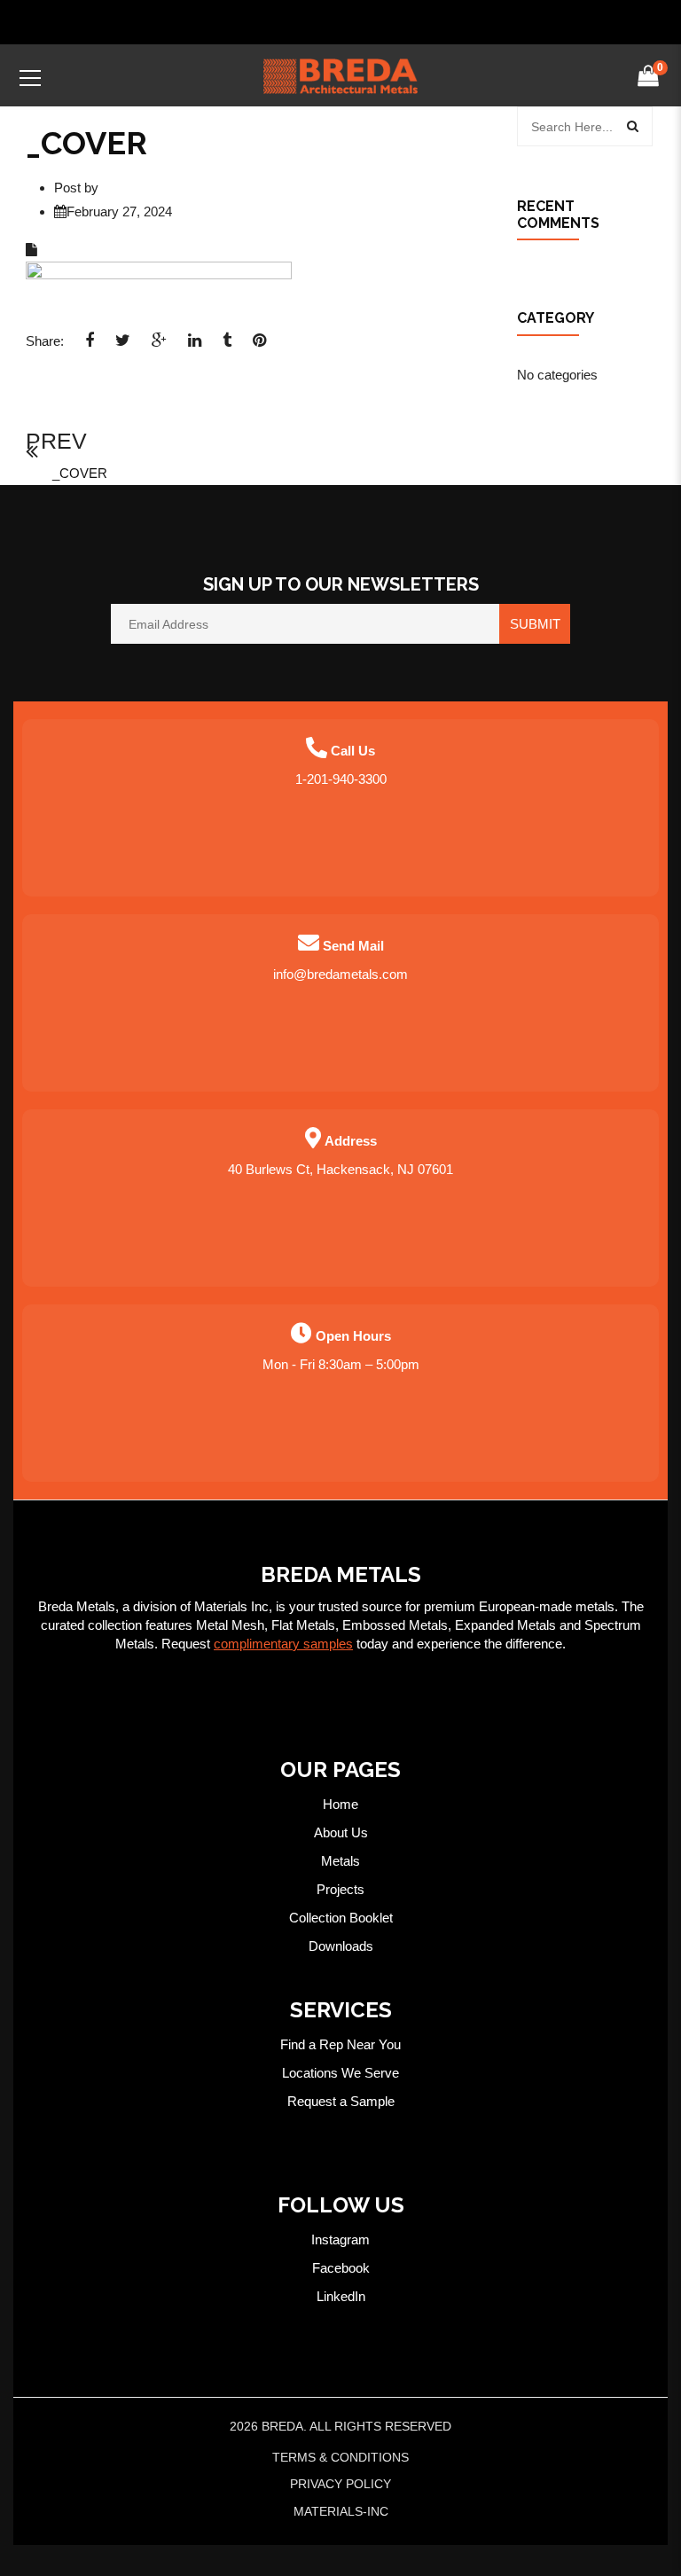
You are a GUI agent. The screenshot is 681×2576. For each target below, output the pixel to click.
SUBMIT (535, 624)
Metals (340, 1861)
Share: (45, 341)
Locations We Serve (340, 2073)
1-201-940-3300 (341, 779)
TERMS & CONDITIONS (340, 2457)
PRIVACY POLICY (340, 2484)
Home (340, 1804)
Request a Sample (341, 2101)
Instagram (340, 2239)
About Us (341, 1832)
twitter (123, 346)
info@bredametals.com (340, 974)
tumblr (227, 346)
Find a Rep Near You (340, 2044)
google (159, 346)
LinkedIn (341, 2296)
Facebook (341, 2268)
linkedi (195, 346)
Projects (340, 1889)
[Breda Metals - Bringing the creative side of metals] (340, 75)
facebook (90, 346)
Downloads (341, 1946)
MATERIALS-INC (341, 2511)
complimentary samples (283, 1644)
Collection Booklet (341, 1918)
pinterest (259, 346)
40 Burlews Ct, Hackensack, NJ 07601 (340, 1169)
